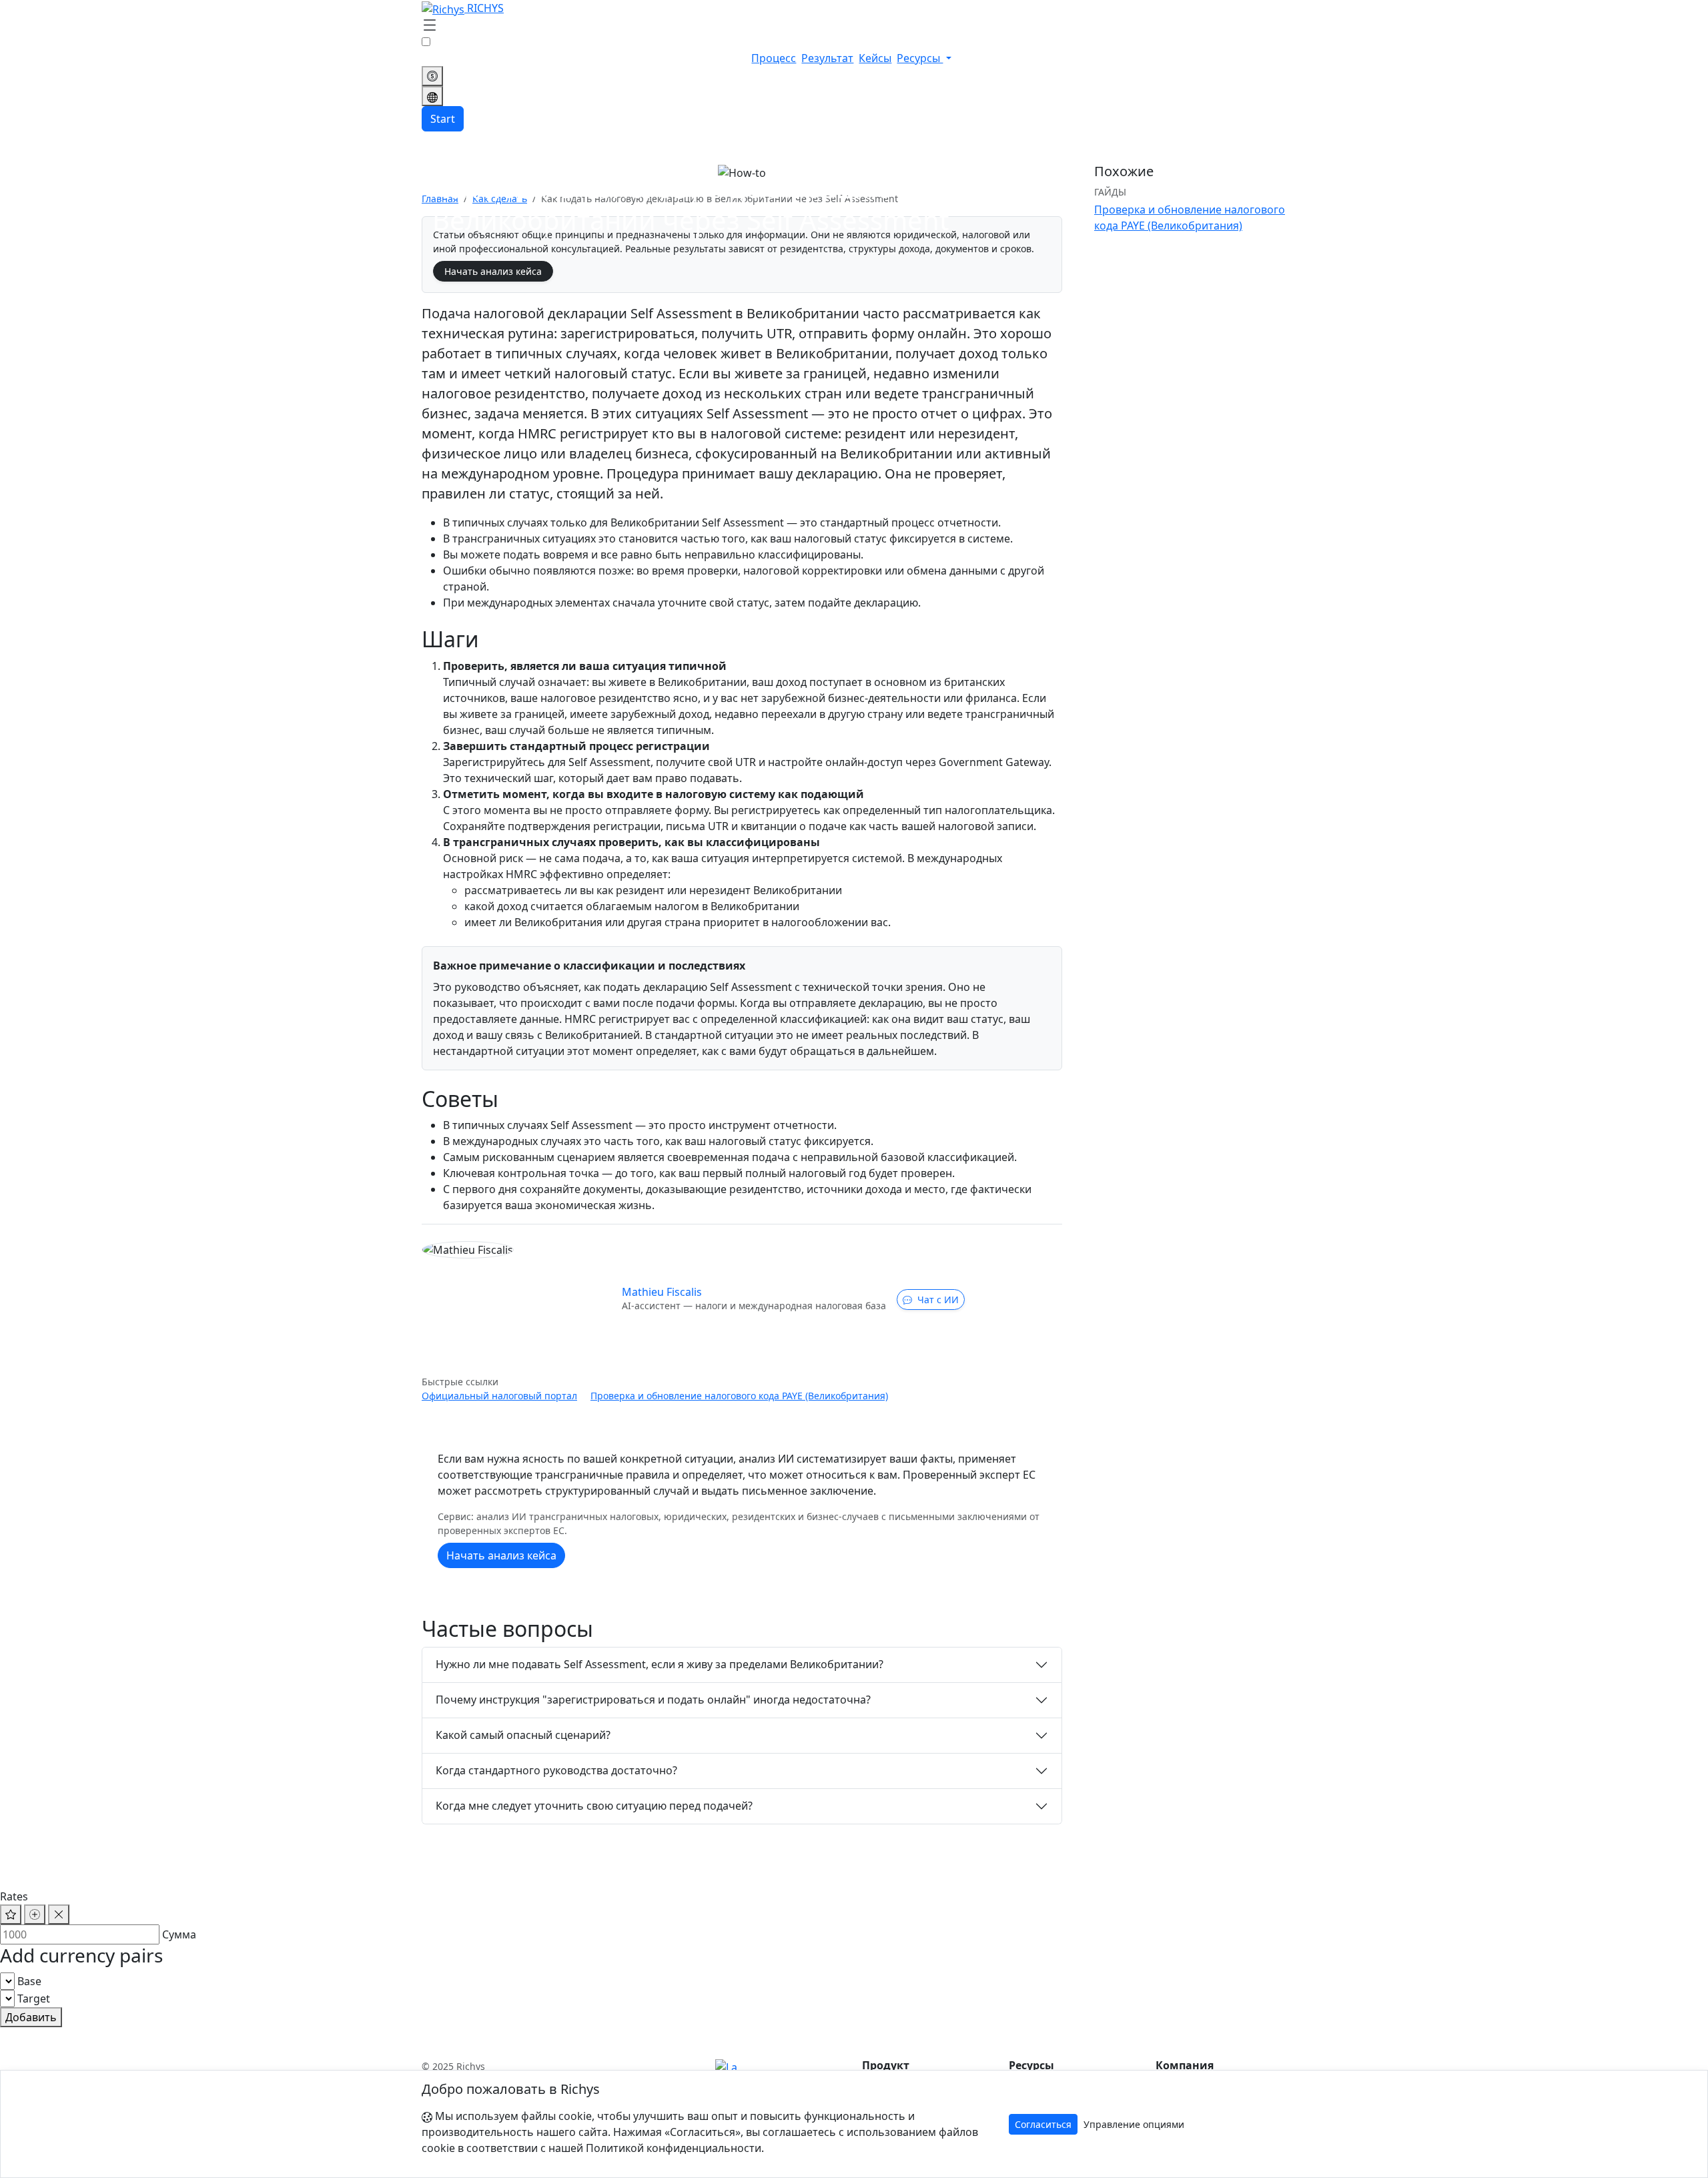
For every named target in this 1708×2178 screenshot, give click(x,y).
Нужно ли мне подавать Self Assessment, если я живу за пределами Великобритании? (660, 1664)
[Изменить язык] (432, 96)
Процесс (774, 58)
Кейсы (875, 58)
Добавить (31, 2017)
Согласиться (1043, 2124)
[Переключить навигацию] (430, 26)
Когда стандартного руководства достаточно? (556, 1770)
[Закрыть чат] (59, 1914)
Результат (827, 58)
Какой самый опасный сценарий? (523, 1735)
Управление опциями (1134, 2124)
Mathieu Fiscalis (662, 1292)
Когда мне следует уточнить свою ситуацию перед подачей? (594, 1806)
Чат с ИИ (938, 1300)
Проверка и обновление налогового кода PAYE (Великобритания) (739, 1396)
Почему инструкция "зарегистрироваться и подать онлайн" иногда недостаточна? (653, 1700)
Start (443, 119)
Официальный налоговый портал (499, 1396)
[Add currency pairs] (35, 1914)
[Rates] (432, 76)
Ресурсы (920, 58)
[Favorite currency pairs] (11, 1914)
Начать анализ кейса (493, 271)
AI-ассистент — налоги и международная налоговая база (754, 1306)
